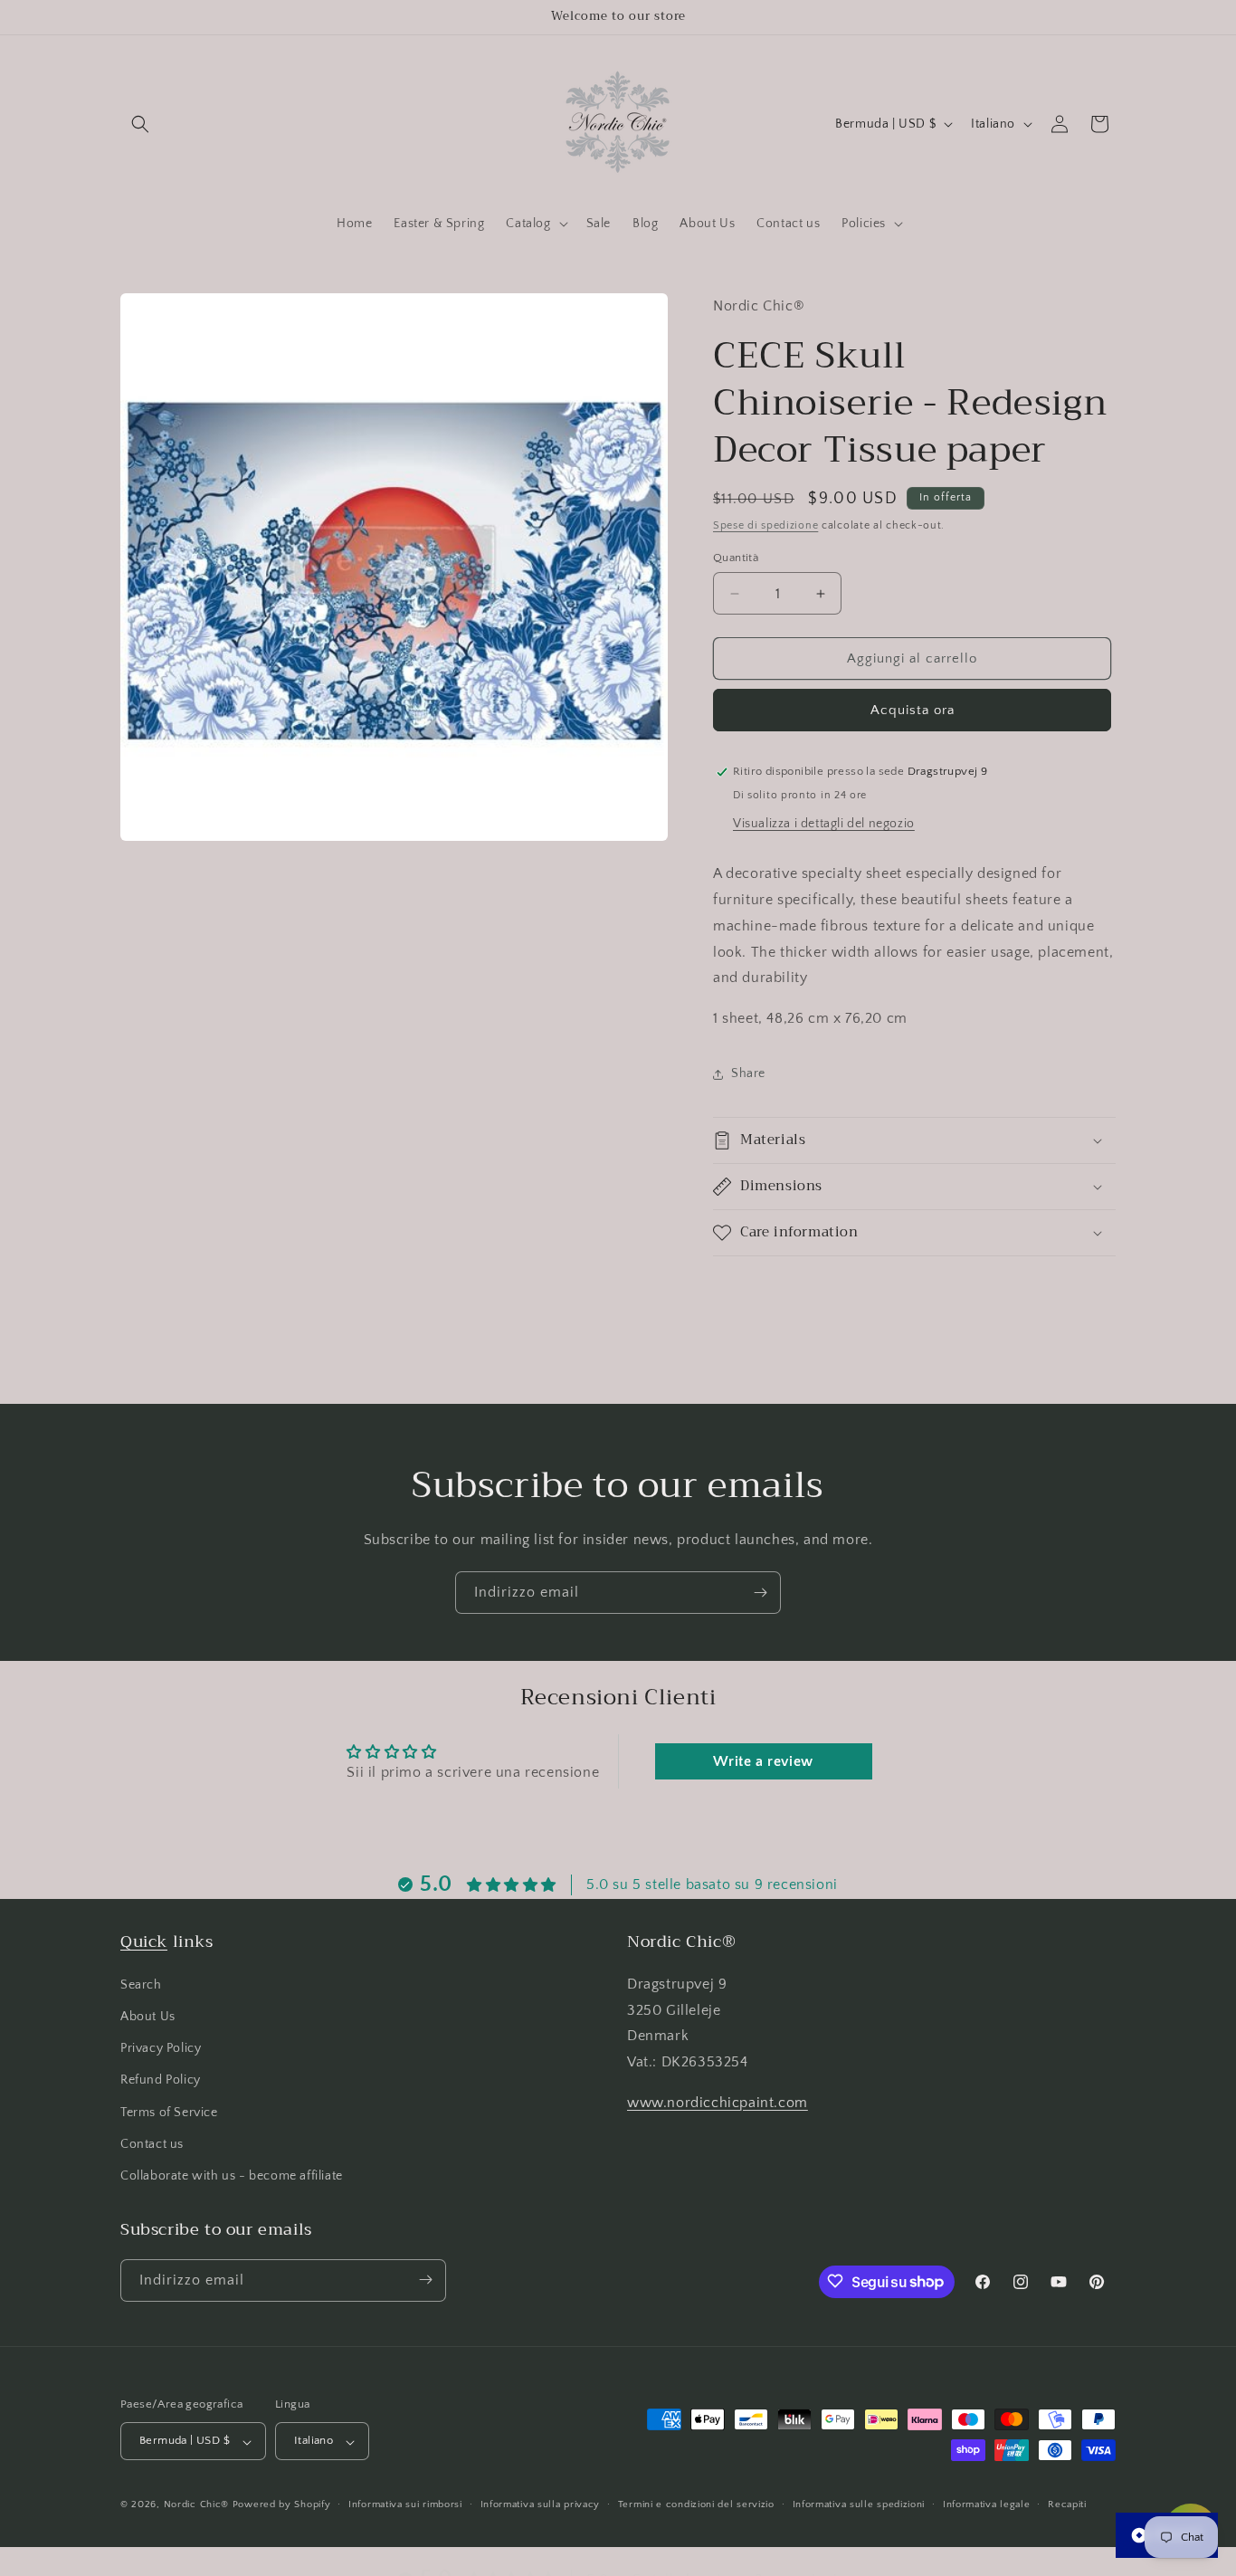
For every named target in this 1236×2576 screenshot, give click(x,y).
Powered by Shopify (282, 2505)
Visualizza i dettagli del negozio (824, 824)
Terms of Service (169, 2112)
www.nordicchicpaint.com (718, 2103)
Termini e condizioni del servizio (696, 2504)
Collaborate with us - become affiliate (232, 2176)
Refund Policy (161, 2080)
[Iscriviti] (760, 1593)
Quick (144, 1942)
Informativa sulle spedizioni (859, 2504)
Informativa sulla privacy (541, 2504)
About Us (148, 2017)
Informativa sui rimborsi (405, 2504)
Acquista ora (913, 710)
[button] (140, 124)
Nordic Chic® (196, 2505)
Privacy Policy (161, 2048)
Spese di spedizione (765, 525)
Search (141, 1984)
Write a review (763, 1761)
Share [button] (748, 1073)
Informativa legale (987, 2504)
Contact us (152, 2143)
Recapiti (1067, 2504)
